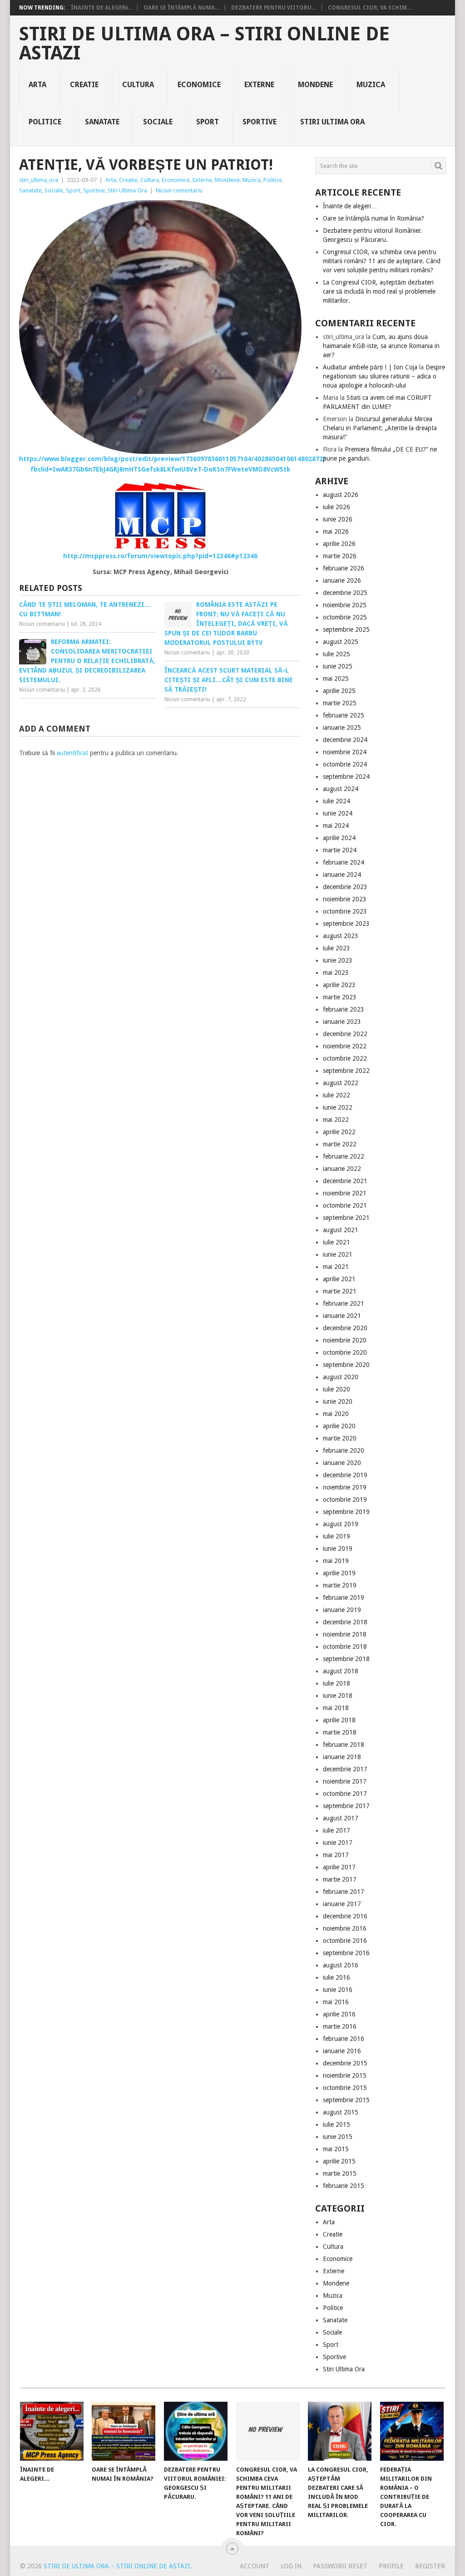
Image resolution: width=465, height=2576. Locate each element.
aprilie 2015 (339, 2161)
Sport (208, 122)
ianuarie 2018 (342, 1757)
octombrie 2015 (345, 2088)
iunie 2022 (338, 1107)
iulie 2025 (336, 654)
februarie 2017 (344, 1892)
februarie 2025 (344, 715)
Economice (199, 85)
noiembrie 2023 (345, 899)
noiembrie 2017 (345, 1781)
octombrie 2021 (345, 1205)
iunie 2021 (338, 1254)
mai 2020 (336, 1414)
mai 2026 (336, 531)
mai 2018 (336, 1708)
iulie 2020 (336, 1389)
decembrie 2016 (345, 1916)
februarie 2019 (344, 1598)
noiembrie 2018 (345, 1634)
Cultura (138, 85)
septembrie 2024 (346, 777)
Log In (291, 2566)
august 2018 (341, 1671)
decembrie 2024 (345, 740)
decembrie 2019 (345, 1475)
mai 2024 (336, 826)
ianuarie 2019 (342, 1610)
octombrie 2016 (345, 1941)
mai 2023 (336, 973)
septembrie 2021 (346, 1218)
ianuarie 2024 (342, 875)
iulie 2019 (336, 1536)
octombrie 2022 (345, 1058)
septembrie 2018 (346, 1659)
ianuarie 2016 (342, 2051)
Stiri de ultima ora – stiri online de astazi (204, 44)
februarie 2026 (344, 568)
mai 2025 (336, 678)
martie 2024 (340, 850)
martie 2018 (340, 1732)
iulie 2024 (336, 801)
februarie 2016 (344, 2039)
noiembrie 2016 (345, 1928)
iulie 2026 (336, 507)
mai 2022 (336, 1120)
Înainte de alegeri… (350, 206)
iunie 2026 (338, 519)
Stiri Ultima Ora (332, 122)
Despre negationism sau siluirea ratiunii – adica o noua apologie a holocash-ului (384, 376)
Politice (45, 122)
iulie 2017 (336, 1830)
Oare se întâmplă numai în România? (373, 218)
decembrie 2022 (345, 1034)
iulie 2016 (336, 1977)
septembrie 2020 (346, 1365)
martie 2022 (340, 1144)
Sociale (158, 122)
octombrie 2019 (345, 1499)
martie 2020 (340, 1438)
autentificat (72, 753)
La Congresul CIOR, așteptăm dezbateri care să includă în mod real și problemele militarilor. (379, 291)
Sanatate (102, 122)
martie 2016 (340, 2026)
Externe (259, 85)
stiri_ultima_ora (39, 180)
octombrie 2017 (345, 1794)
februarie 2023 (344, 1009)
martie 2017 (340, 1879)
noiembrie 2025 (345, 605)
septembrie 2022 (346, 1071)
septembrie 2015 (346, 2100)
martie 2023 (340, 997)
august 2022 (341, 1083)
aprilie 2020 (339, 1426)
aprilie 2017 (339, 1867)
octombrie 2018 (345, 1647)
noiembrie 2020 (345, 1340)
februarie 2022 (344, 1156)
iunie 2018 (338, 1696)
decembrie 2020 (345, 1328)
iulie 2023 (336, 948)
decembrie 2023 (345, 887)
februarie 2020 (344, 1450)
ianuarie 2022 (342, 1169)
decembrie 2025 (345, 593)
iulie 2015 (336, 2124)
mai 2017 (336, 1855)
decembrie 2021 (345, 1181)
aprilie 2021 (339, 1279)
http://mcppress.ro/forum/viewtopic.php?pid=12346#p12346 (160, 556)
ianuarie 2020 (342, 1463)
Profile (391, 2566)
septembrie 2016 (346, 1953)
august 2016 (341, 1965)
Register (430, 2566)
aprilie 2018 (339, 1720)
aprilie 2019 (339, 1573)
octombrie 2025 (345, 617)
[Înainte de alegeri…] (52, 2431)
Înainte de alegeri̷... (101, 8)
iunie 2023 (338, 960)
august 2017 (341, 1818)
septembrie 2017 (346, 1806)
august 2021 (341, 1230)
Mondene (315, 85)
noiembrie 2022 (345, 1046)
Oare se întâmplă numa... (181, 8)
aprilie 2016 (339, 2014)
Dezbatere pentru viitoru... (273, 8)
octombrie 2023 (345, 911)
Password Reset (340, 2566)
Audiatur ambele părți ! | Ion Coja (370, 367)
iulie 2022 (336, 1095)
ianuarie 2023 (342, 1022)
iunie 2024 (338, 813)
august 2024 (341, 789)
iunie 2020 (338, 1401)
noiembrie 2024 (345, 752)
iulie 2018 (336, 1683)
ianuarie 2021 (342, 1316)
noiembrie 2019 (345, 1487)
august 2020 (341, 1377)
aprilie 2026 (339, 544)
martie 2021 (340, 1291)
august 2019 (341, 1524)
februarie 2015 (344, 2186)
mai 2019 (336, 1561)
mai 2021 (336, 1267)
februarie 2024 (344, 862)
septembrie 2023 (346, 924)
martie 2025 (340, 703)
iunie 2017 (338, 1843)
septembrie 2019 (346, 1512)
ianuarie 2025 (342, 728)
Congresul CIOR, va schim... (369, 8)
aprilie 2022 (339, 1132)
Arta (37, 85)
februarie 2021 (344, 1303)
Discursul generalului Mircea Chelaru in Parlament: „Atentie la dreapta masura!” (380, 428)
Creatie (84, 85)
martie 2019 (340, 1585)
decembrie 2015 (345, 2063)
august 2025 (341, 642)
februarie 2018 (344, 1745)
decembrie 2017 (345, 1769)
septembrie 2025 (346, 629)
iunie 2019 (338, 1549)
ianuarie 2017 (342, 1904)
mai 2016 (336, 2002)
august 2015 (341, 2112)
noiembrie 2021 (345, 1193)
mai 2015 (336, 2149)
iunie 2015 (338, 2137)
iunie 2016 (338, 1990)
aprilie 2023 (339, 985)
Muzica (371, 85)
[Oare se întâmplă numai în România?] (124, 2431)
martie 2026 (340, 556)
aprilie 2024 (339, 838)
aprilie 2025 (339, 691)
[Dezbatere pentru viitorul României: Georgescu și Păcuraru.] (196, 2431)
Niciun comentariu (179, 190)
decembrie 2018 (345, 1622)
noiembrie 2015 (345, 2075)
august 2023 (341, 936)
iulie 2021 (336, 1242)
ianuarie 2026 (342, 580)
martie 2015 (340, 2173)
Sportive (260, 122)
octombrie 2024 (345, 764)
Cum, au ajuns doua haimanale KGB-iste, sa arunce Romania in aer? (381, 346)
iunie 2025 (338, 666)
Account (255, 2566)
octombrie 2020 (345, 1352)
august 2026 (341, 495)
